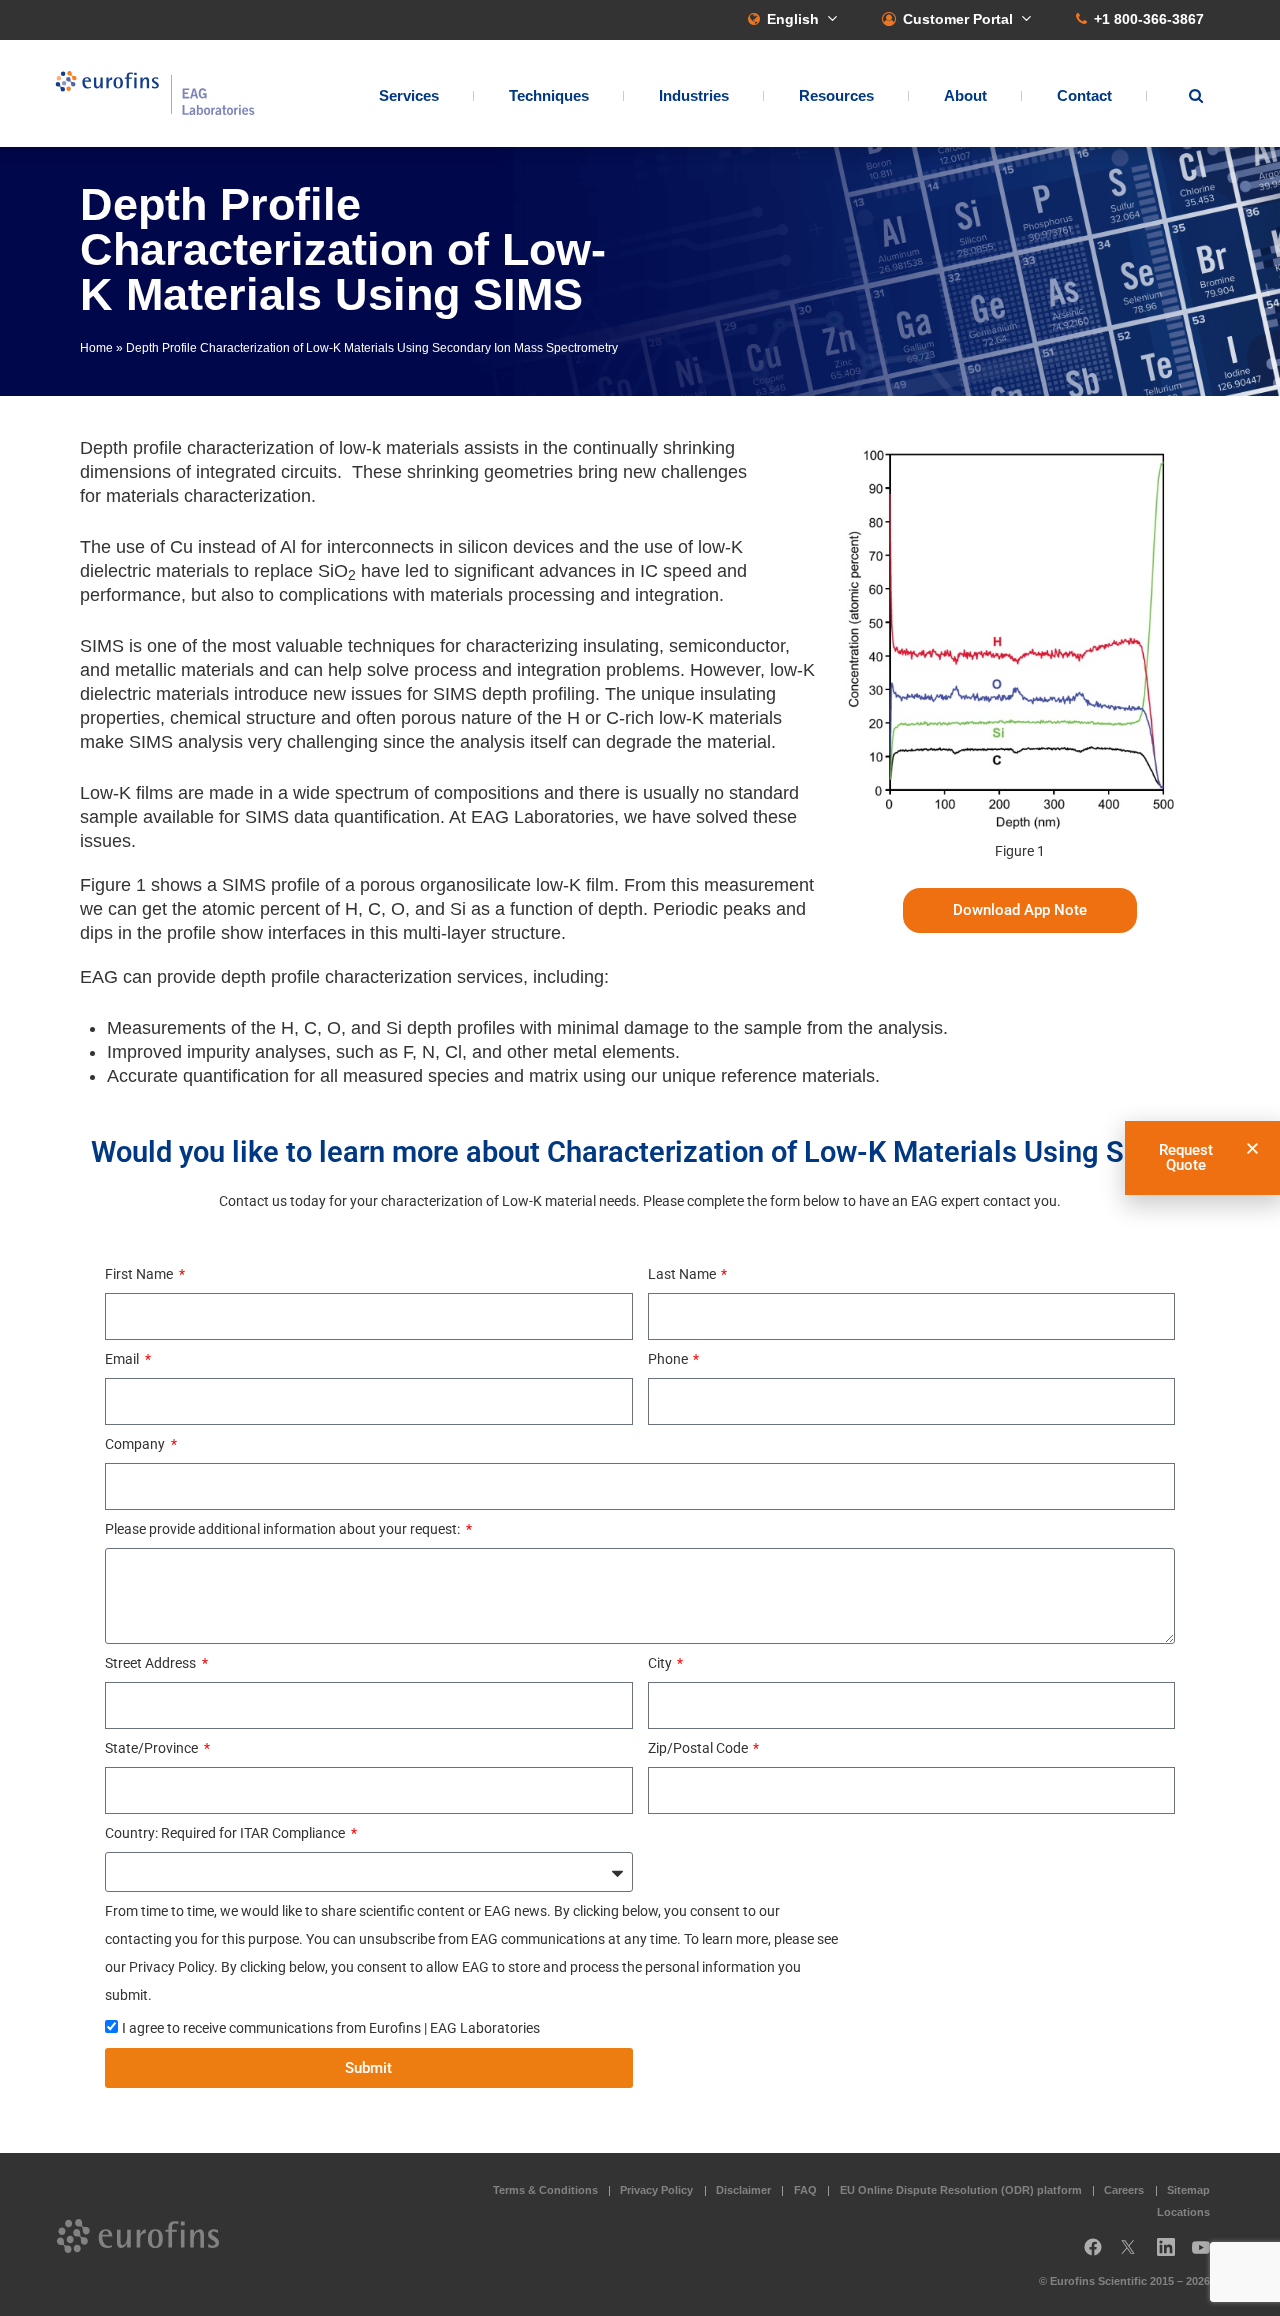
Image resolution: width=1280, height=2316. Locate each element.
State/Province (153, 1748)
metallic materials (184, 670)
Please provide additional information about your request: (284, 1529)
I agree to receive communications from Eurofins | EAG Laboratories (331, 2028)
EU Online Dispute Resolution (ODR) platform (961, 2190)
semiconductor (727, 646)
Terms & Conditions (545, 2190)
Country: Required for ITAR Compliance (226, 1833)
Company (136, 1444)
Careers (1124, 2190)
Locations (1183, 2212)
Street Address (152, 1663)
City (661, 1663)
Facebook (1093, 2254)
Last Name (683, 1274)
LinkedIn (1172, 2254)
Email (123, 1359)
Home (96, 348)
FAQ (805, 2190)
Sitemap (1188, 2190)
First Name (140, 1274)
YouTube (1207, 2254)
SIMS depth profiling (514, 694)
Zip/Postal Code (699, 1748)
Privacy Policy (656, 2190)
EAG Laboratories (155, 93)
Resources (836, 95)
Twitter (1134, 2254)
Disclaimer (743, 2190)
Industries (694, 95)
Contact (1084, 95)
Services (409, 95)
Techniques (549, 95)
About (965, 95)
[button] (1252, 1148)
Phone (669, 1359)
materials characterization (208, 496)
